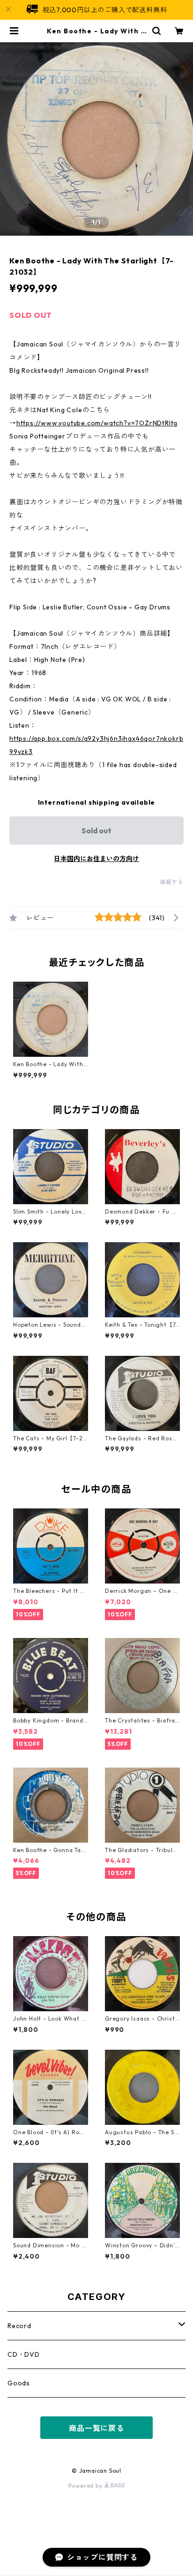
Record (19, 2326)
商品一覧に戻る (96, 2428)
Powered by (86, 2486)
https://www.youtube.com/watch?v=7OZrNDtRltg (97, 423)
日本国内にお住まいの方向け (96, 859)
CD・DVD (24, 2354)
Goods (19, 2383)
